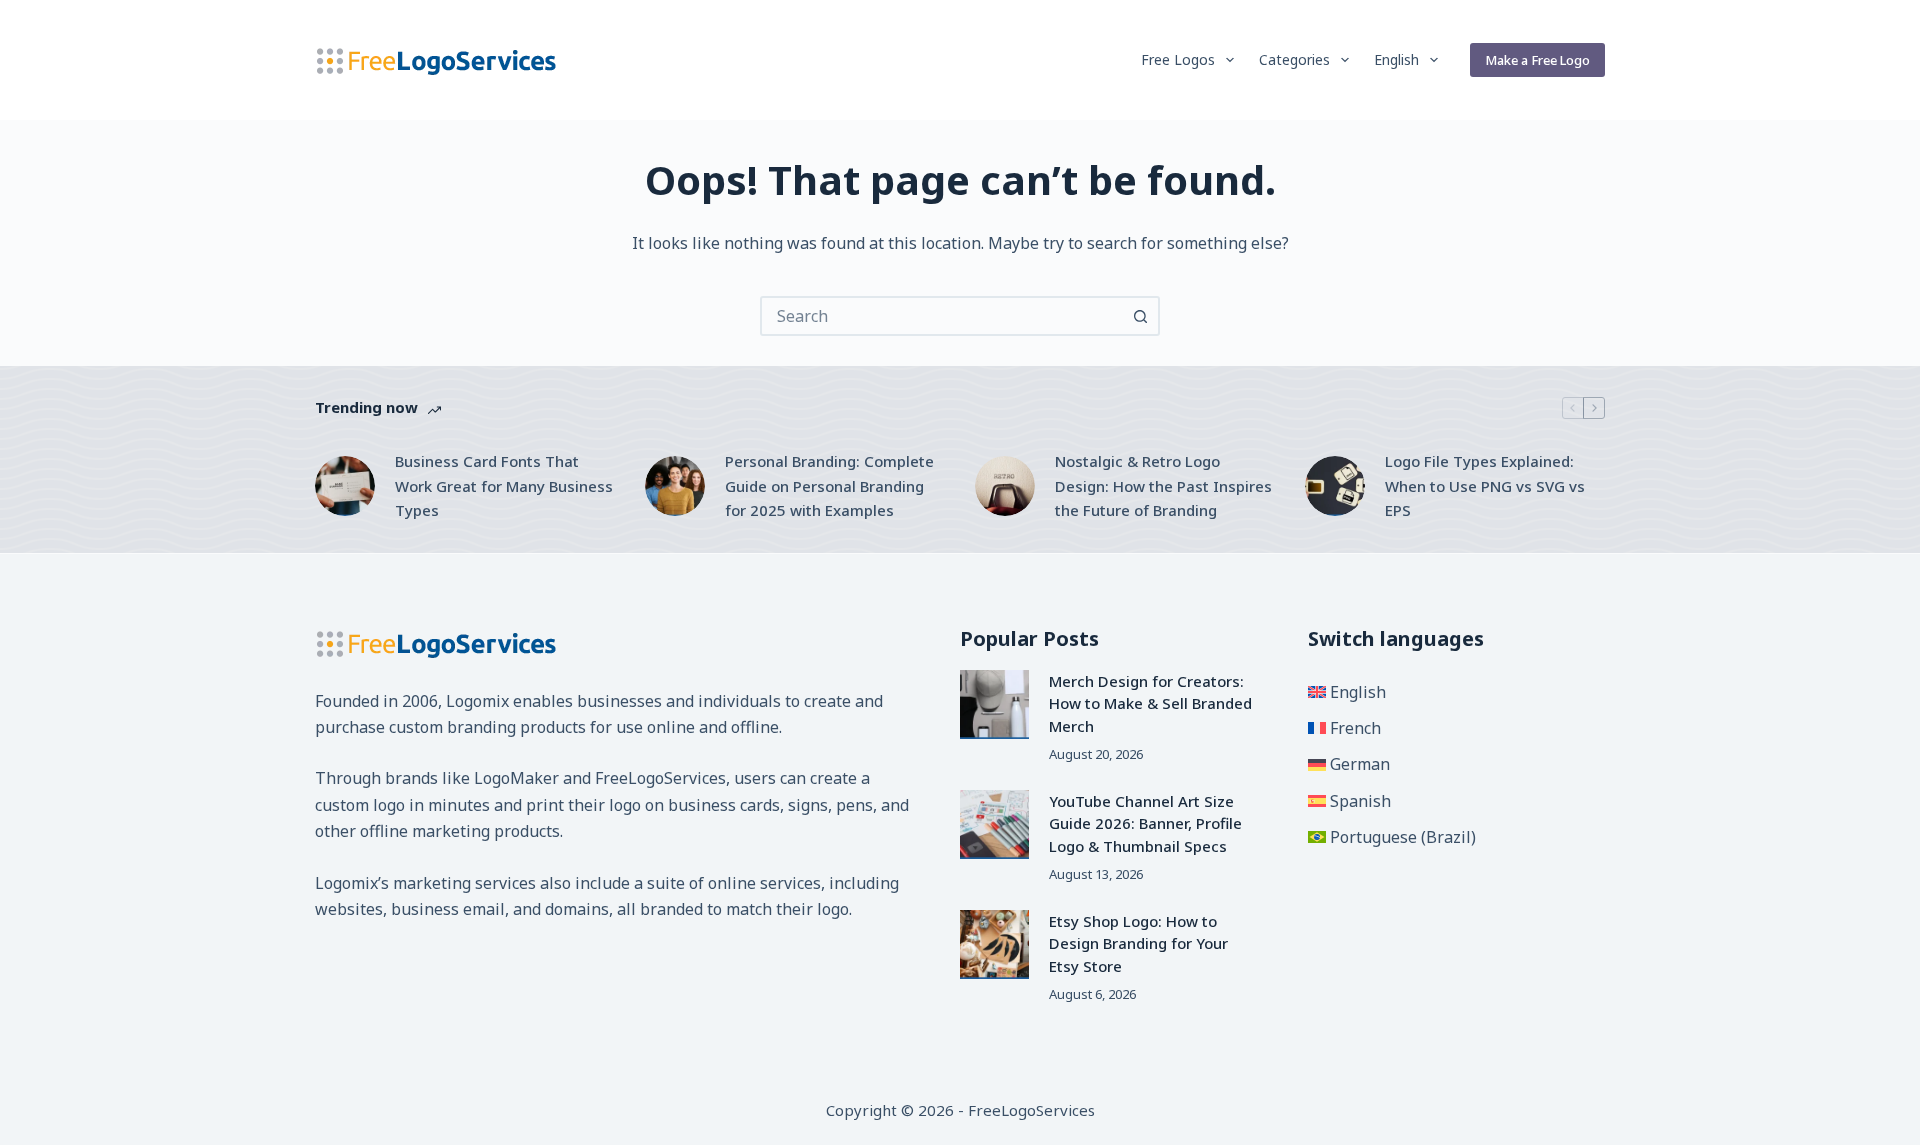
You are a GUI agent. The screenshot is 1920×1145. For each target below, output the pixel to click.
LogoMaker (516, 778)
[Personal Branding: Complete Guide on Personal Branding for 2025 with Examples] (675, 486)
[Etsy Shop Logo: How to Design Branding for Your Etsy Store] (994, 944)
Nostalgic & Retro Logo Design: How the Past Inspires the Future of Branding (1163, 486)
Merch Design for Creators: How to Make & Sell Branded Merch (1150, 703)
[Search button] (1140, 316)
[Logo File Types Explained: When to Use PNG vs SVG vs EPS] (1335, 486)
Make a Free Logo (1537, 60)
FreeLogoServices (660, 778)
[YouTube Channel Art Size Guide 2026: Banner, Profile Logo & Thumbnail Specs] (994, 824)
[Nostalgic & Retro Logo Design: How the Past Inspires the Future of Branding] (1005, 486)
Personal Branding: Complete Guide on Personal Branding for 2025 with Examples (829, 486)
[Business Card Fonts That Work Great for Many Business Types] (345, 486)
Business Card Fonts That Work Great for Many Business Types (504, 486)
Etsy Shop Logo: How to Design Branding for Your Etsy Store (1138, 943)
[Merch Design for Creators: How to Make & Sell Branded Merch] (994, 704)
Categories (1294, 59)
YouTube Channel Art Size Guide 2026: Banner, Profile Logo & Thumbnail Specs (1145, 823)
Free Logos (1178, 59)
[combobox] (942, 316)
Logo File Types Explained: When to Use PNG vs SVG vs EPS (1485, 486)
